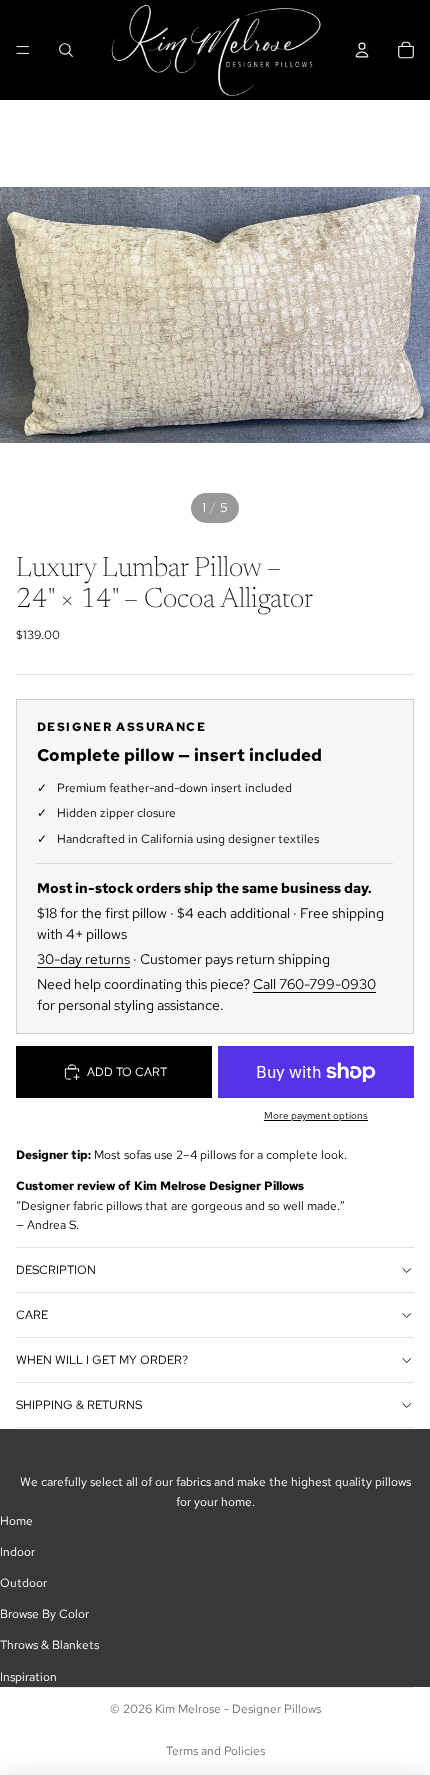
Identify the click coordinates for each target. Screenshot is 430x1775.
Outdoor (23, 1583)
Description (56, 1270)
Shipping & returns (79, 1405)
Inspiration (28, 1677)
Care (32, 1315)
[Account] (362, 50)
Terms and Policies (215, 1751)
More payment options (316, 1115)
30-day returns (83, 959)
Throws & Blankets (49, 1645)
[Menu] (23, 50)
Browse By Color (44, 1614)
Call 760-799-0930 (314, 984)
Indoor (17, 1552)
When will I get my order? (102, 1360)
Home (16, 1521)
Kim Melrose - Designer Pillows (238, 1709)
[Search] (66, 50)
